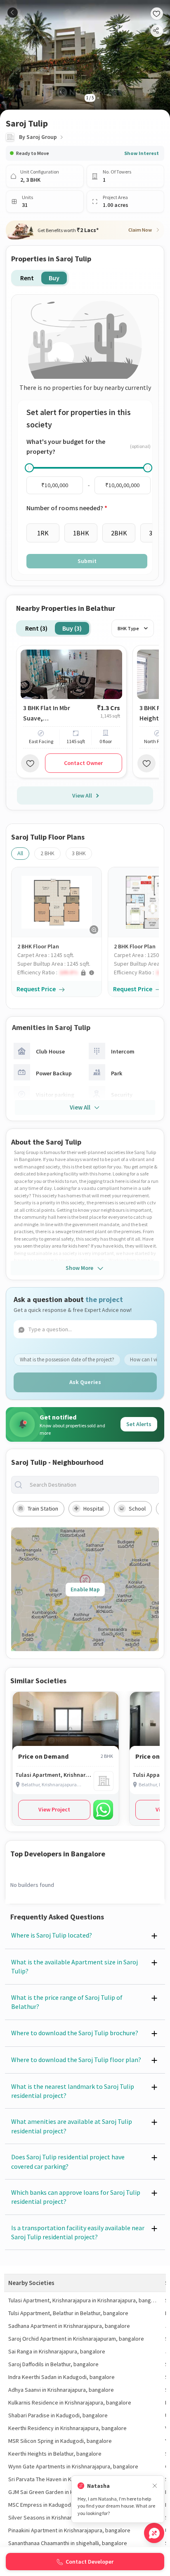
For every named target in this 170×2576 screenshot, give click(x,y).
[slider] (29, 468)
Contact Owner (83, 763)
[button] (59, 972)
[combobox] (92, 1485)
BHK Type (128, 628)
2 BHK (47, 853)
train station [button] (43, 1509)
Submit (87, 561)
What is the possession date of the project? (67, 1360)
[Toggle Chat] (154, 2533)
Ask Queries (85, 1382)
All (20, 853)
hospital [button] (93, 1509)
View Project (54, 1809)
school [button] (137, 1509)
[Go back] (13, 13)
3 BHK (79, 853)
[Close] (155, 2486)
